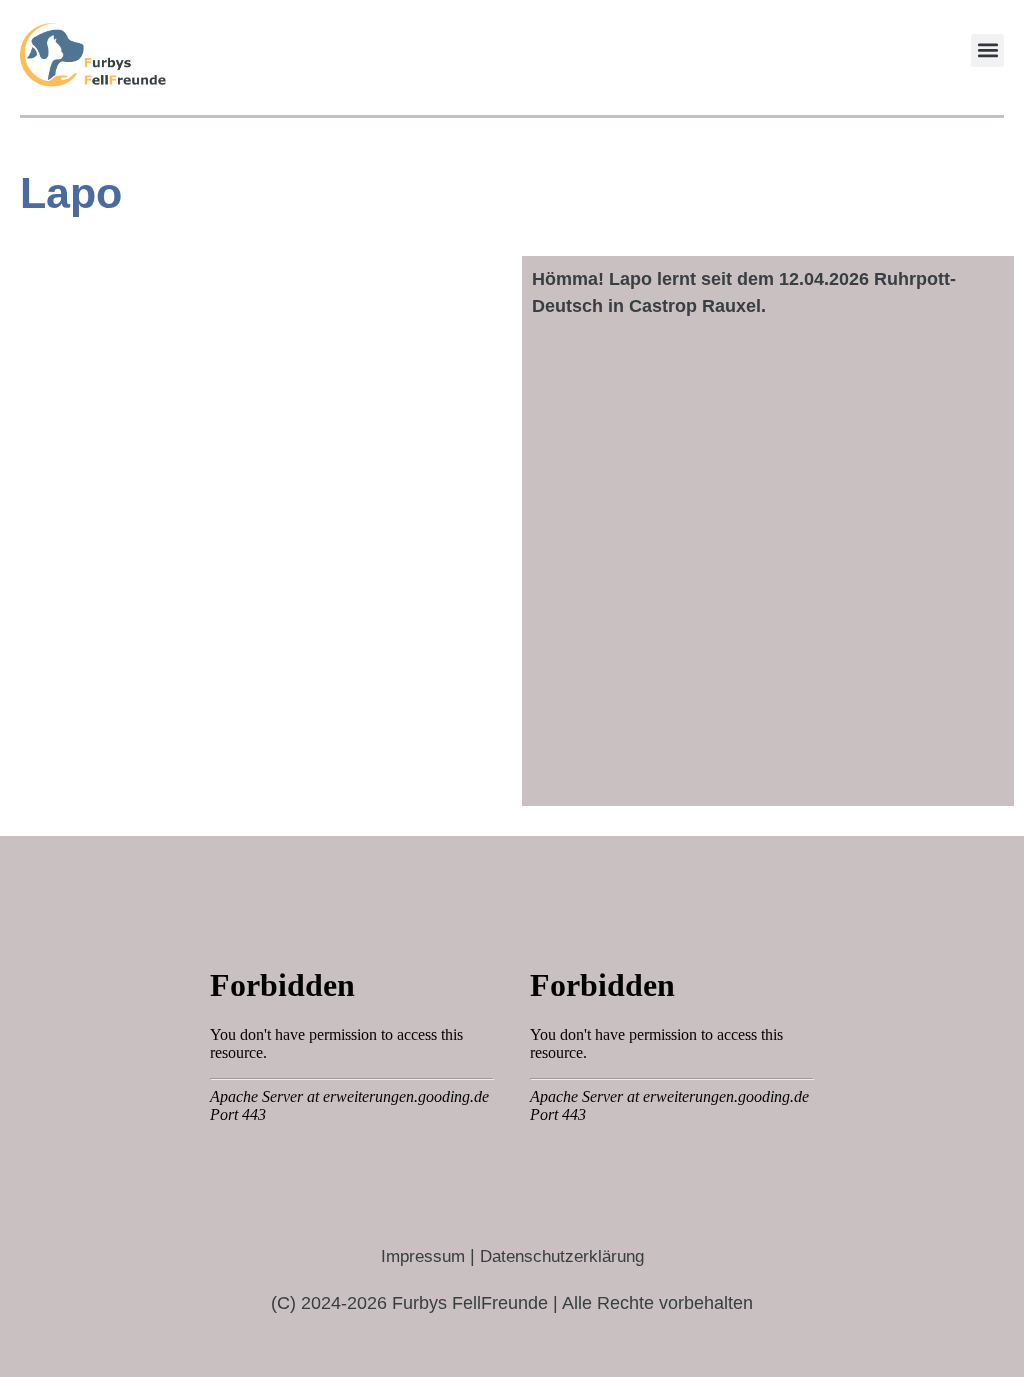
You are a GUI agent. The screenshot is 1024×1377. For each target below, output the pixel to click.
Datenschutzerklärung (562, 1256)
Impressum (423, 1256)
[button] (987, 50)
